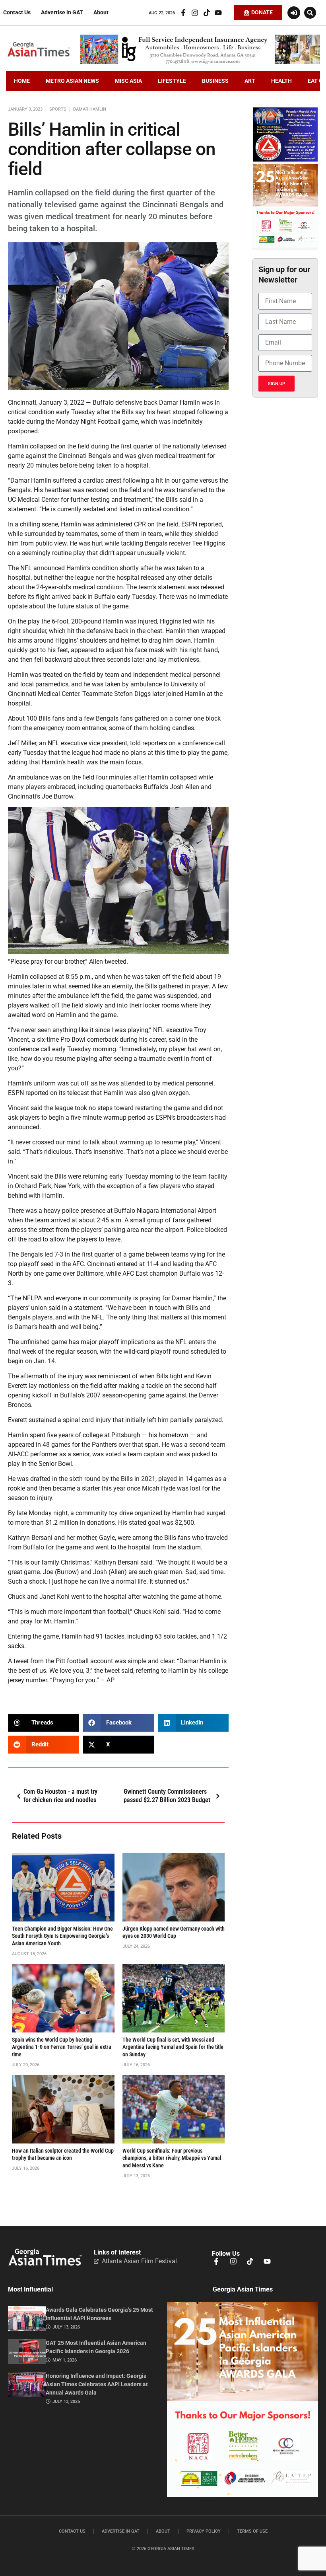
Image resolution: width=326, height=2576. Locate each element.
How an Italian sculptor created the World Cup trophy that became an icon (63, 2155)
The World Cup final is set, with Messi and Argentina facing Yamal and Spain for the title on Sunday (173, 2047)
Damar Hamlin (90, 109)
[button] (310, 13)
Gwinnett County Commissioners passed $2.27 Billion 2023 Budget (167, 1796)
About (101, 13)
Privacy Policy (204, 2531)
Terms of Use (252, 2531)
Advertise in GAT (62, 13)
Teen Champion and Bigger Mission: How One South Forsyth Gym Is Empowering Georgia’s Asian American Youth (62, 1936)
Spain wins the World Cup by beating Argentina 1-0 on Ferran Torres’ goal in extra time (62, 2047)
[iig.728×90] (200, 62)
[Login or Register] (294, 13)
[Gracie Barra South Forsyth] (285, 160)
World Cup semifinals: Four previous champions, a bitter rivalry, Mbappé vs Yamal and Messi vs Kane (172, 2158)
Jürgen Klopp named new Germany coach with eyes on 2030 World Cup (174, 1933)
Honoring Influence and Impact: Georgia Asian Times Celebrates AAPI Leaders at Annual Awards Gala (97, 2384)
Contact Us (17, 13)
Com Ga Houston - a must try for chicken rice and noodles (60, 1796)
